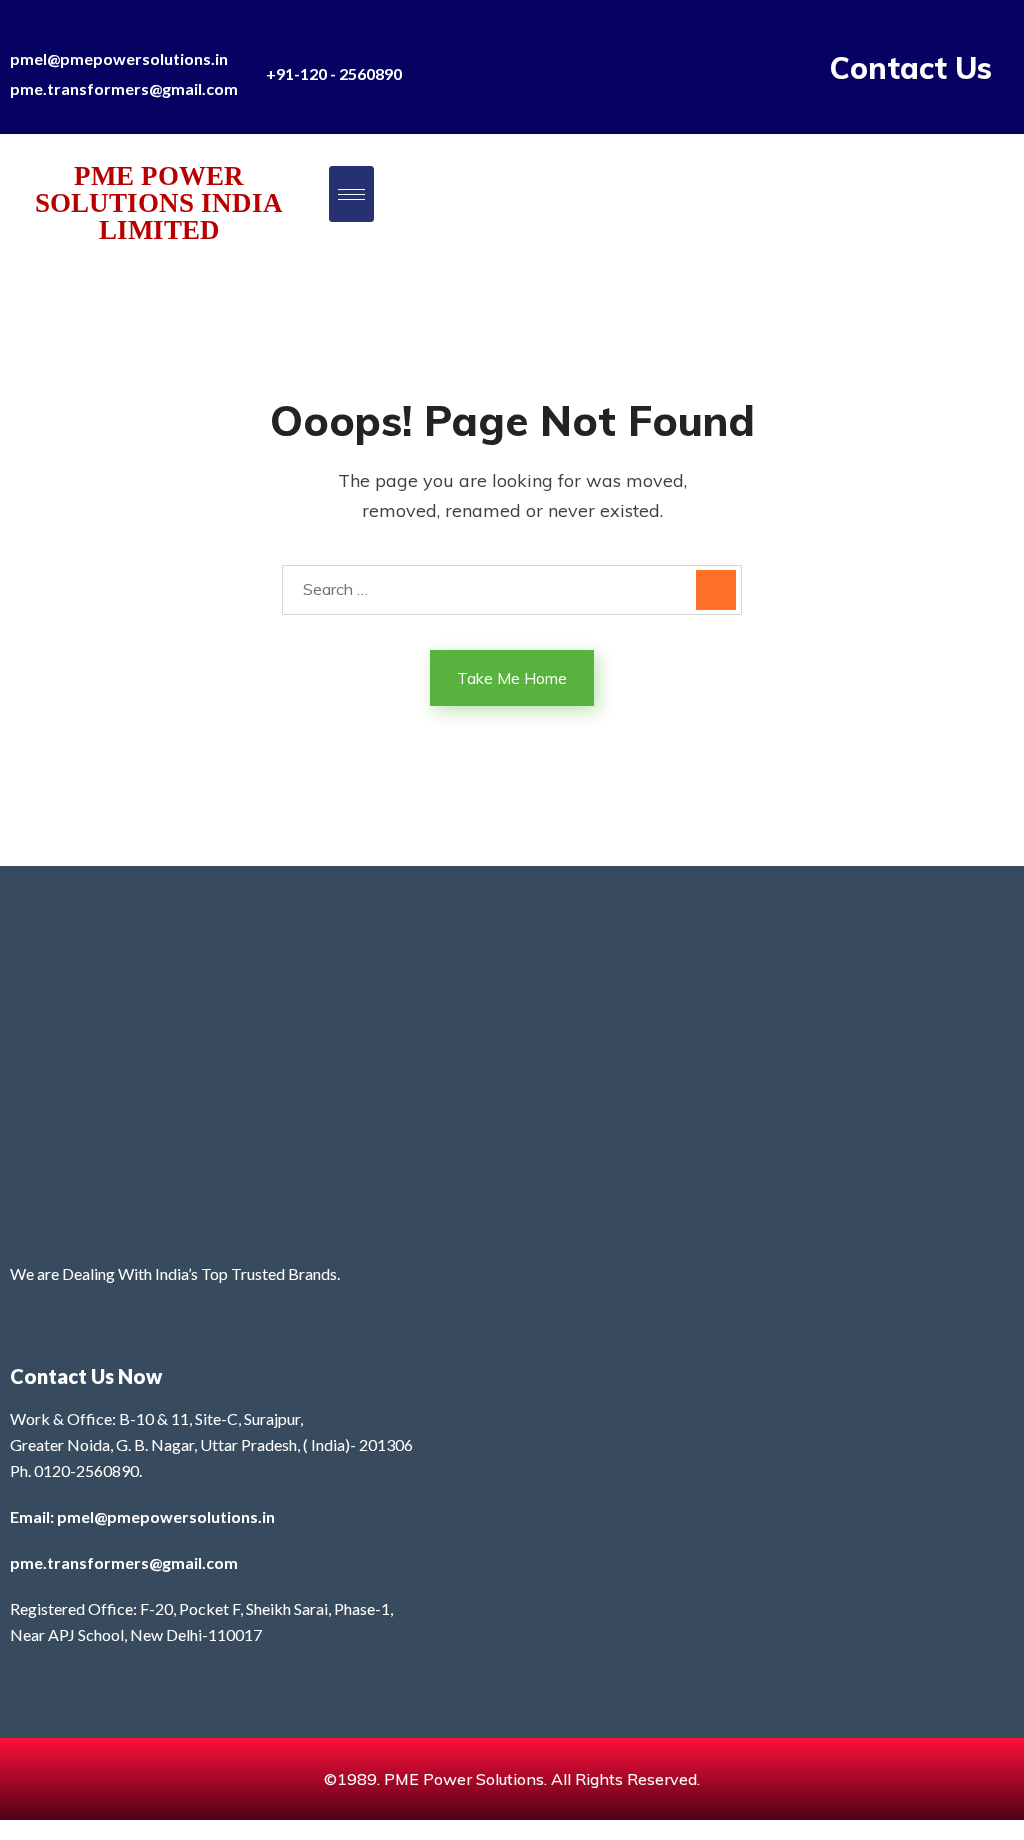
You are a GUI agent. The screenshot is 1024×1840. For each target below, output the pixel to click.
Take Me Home (512, 678)
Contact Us (911, 68)
